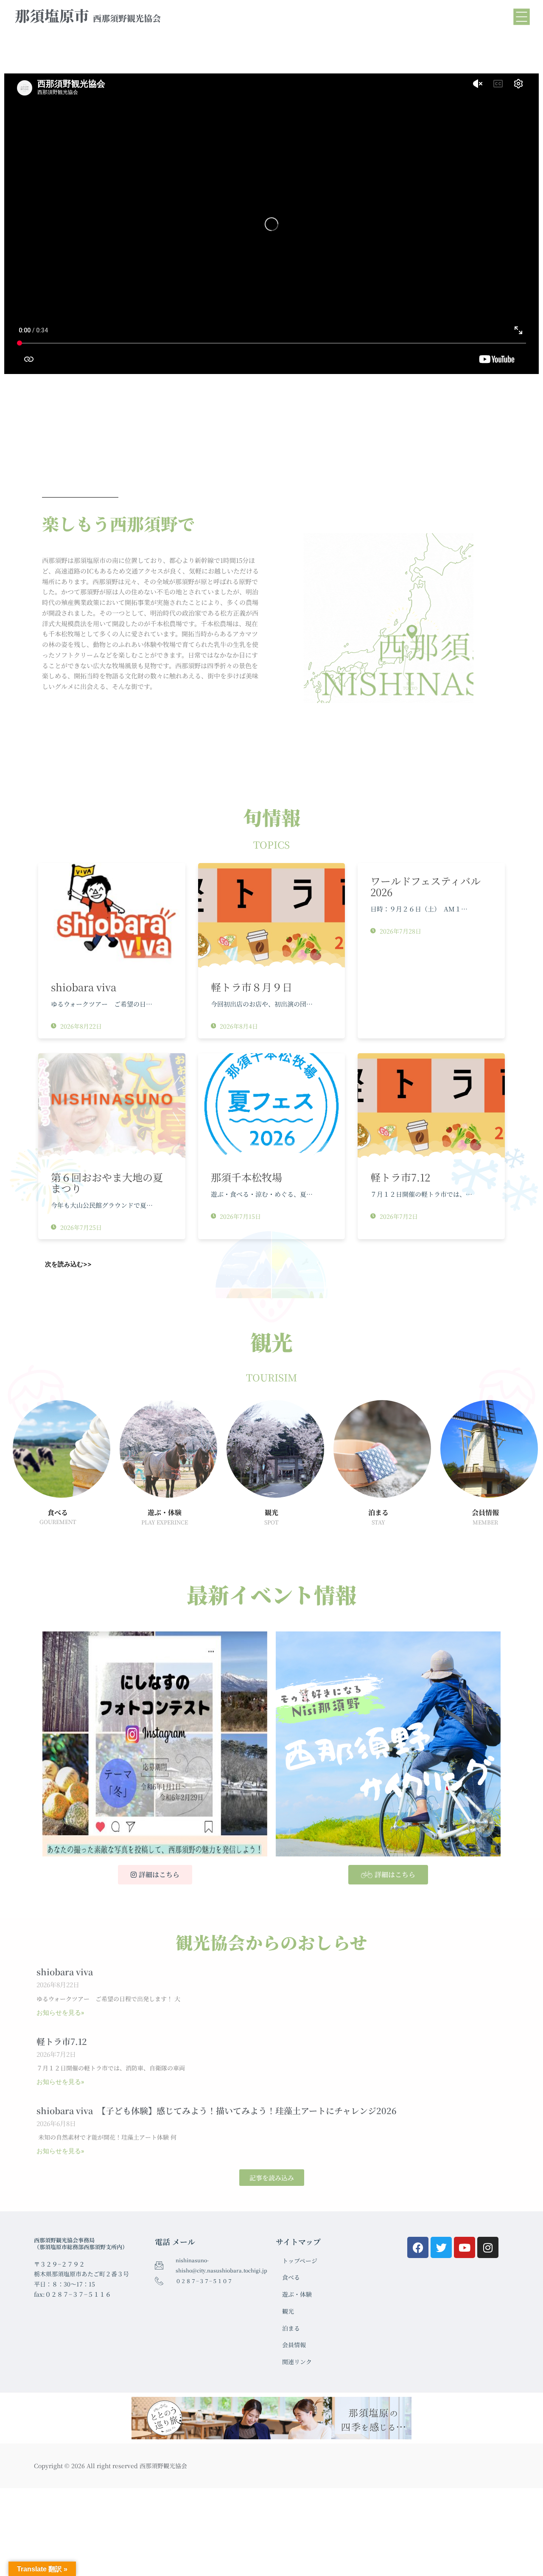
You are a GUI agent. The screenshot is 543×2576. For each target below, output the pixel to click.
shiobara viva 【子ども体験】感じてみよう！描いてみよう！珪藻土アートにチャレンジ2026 (217, 2111)
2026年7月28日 (400, 931)
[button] (272, 2178)
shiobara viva (84, 987)
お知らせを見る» (60, 2013)
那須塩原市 (88, 15)
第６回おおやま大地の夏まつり (107, 1183)
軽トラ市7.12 (400, 1177)
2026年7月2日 (398, 1216)
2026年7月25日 (80, 1227)
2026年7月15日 (239, 1216)
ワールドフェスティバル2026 (425, 886)
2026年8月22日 (80, 1026)
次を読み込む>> (68, 1264)
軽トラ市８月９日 (252, 987)
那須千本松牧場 (252, 1177)
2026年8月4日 (238, 1026)
